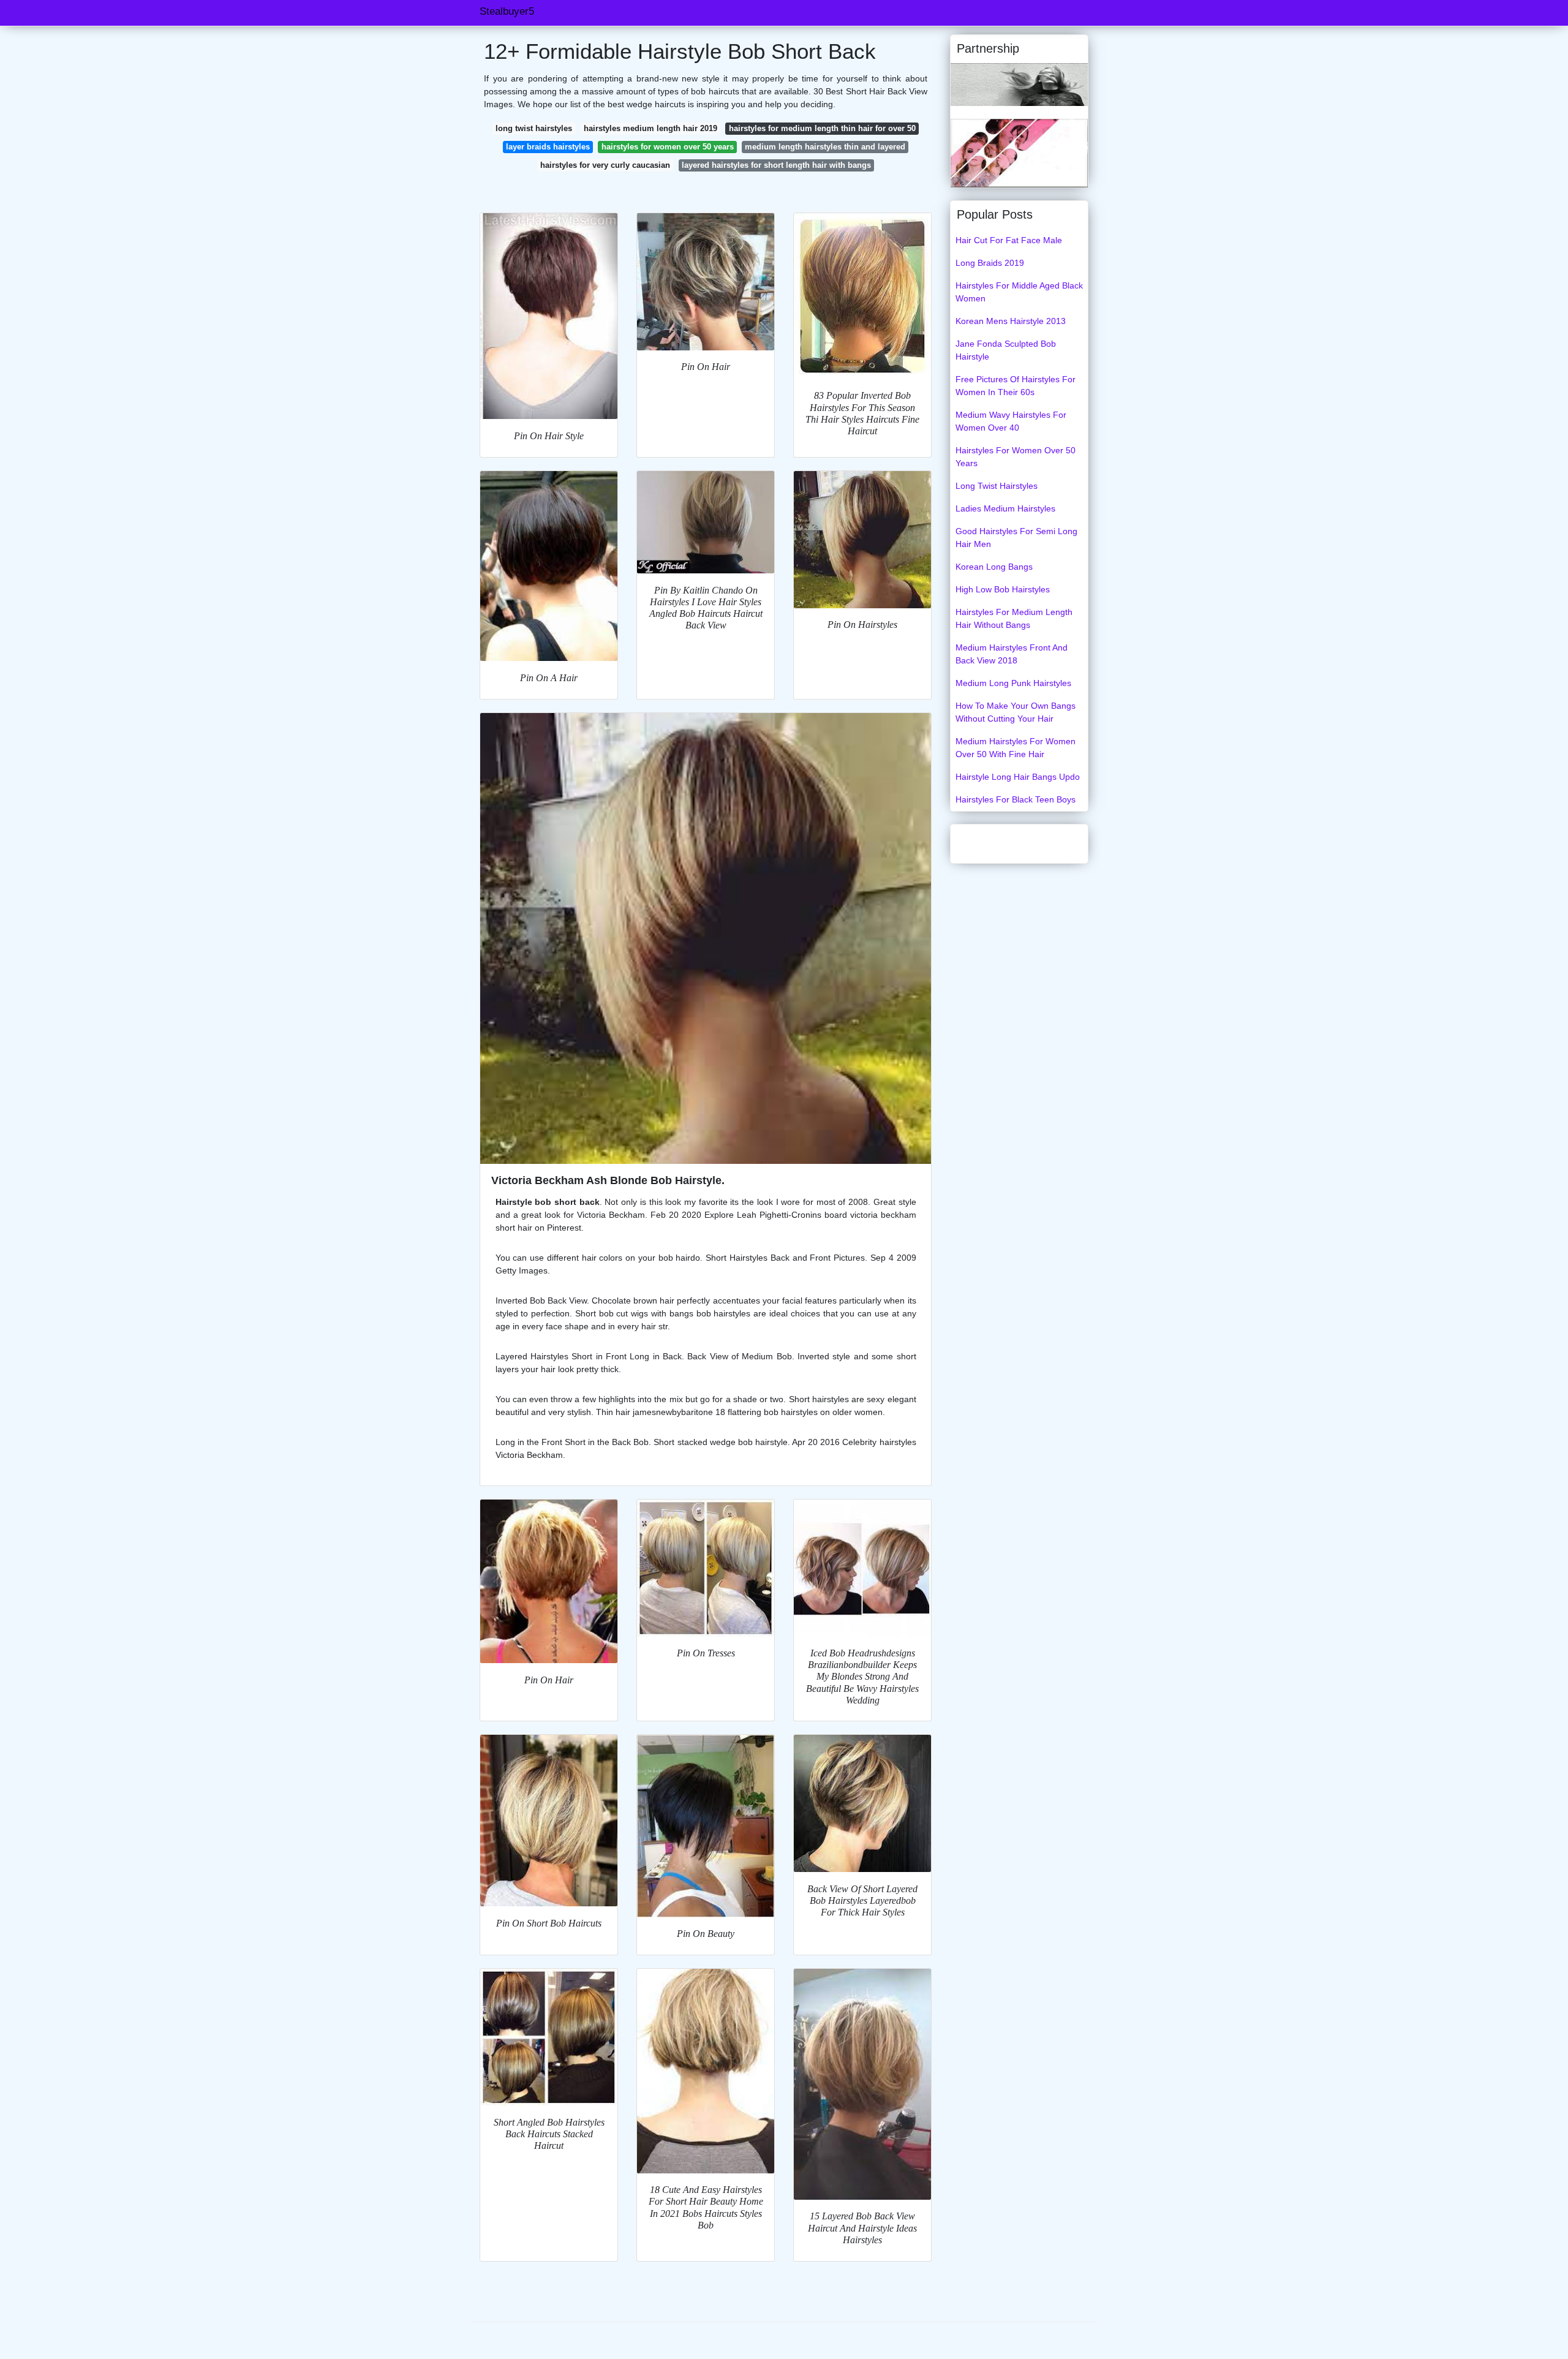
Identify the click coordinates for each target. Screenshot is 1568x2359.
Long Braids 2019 (990, 263)
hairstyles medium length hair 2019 (650, 128)
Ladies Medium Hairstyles (1005, 508)
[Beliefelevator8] (1019, 153)
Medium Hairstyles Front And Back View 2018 (1012, 654)
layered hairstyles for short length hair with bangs (776, 165)
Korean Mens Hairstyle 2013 (1011, 321)
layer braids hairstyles (548, 147)
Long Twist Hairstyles (997, 486)
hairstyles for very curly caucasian (605, 165)
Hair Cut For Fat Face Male (1009, 240)
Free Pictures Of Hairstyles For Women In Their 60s (1016, 386)
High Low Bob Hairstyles (1003, 589)
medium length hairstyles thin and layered (825, 147)
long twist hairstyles (534, 128)
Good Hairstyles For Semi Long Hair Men (1016, 538)
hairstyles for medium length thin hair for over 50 (822, 128)
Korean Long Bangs (994, 567)
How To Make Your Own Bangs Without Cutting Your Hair (1016, 712)
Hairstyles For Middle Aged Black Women (1019, 292)
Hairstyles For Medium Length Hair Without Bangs (1014, 618)
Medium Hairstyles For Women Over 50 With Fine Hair (1016, 748)
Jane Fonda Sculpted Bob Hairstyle (1006, 350)
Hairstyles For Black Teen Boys (1016, 799)
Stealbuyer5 (507, 11)
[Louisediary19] (1019, 84)
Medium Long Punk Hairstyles (1013, 683)
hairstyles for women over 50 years (668, 147)
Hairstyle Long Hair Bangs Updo (1018, 777)
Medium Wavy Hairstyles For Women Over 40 (1011, 421)
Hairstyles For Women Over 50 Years (1016, 457)
